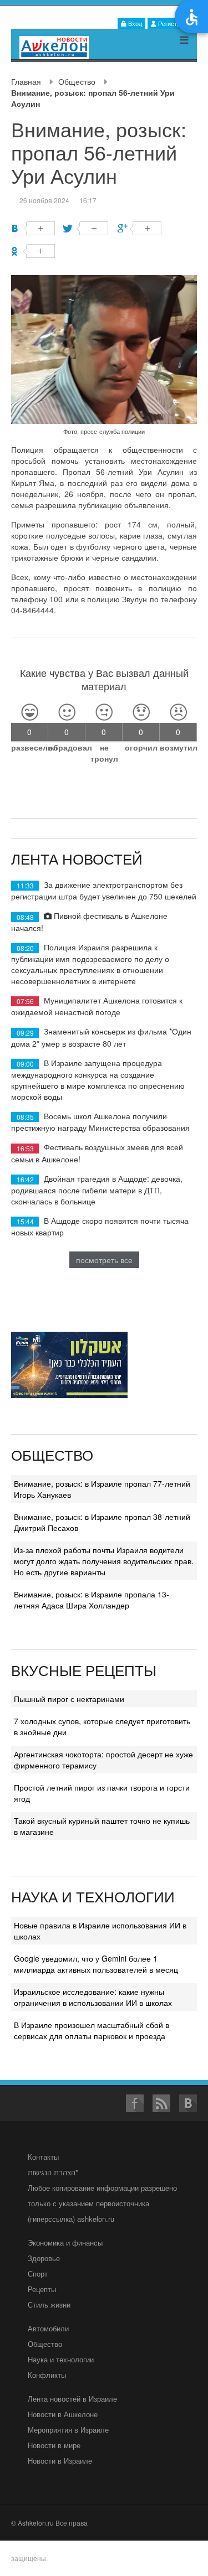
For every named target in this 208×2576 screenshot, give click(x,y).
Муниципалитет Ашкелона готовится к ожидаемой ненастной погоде (97, 1006)
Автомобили (48, 2328)
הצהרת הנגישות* (53, 2172)
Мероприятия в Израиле (68, 2430)
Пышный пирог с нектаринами (69, 1699)
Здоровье (44, 2258)
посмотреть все (104, 1260)
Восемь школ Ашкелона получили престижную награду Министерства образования (100, 1122)
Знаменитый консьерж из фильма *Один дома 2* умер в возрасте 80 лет (101, 1037)
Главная (26, 81)
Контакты (43, 2157)
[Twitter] (86, 228)
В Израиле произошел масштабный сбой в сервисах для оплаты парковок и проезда (92, 2030)
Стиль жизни (49, 2305)
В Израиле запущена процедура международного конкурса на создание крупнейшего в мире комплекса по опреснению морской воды (98, 1080)
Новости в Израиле (60, 2461)
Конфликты (47, 2375)
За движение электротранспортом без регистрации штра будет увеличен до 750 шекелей (104, 890)
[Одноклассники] (33, 251)
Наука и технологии (61, 2359)
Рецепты (42, 2289)
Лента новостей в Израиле (72, 2399)
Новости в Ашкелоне (63, 2414)
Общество (77, 81)
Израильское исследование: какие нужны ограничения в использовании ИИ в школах (93, 1997)
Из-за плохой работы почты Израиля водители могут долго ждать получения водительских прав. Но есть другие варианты (104, 1561)
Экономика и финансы (65, 2243)
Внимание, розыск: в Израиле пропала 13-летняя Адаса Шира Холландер (92, 1600)
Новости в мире (54, 2445)
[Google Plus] (139, 228)
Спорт (38, 2274)
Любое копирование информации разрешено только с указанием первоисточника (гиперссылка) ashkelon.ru (102, 2203)
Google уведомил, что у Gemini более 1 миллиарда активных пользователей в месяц (96, 1964)
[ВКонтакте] (33, 228)
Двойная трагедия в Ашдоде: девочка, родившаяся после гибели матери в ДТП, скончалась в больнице (97, 1190)
